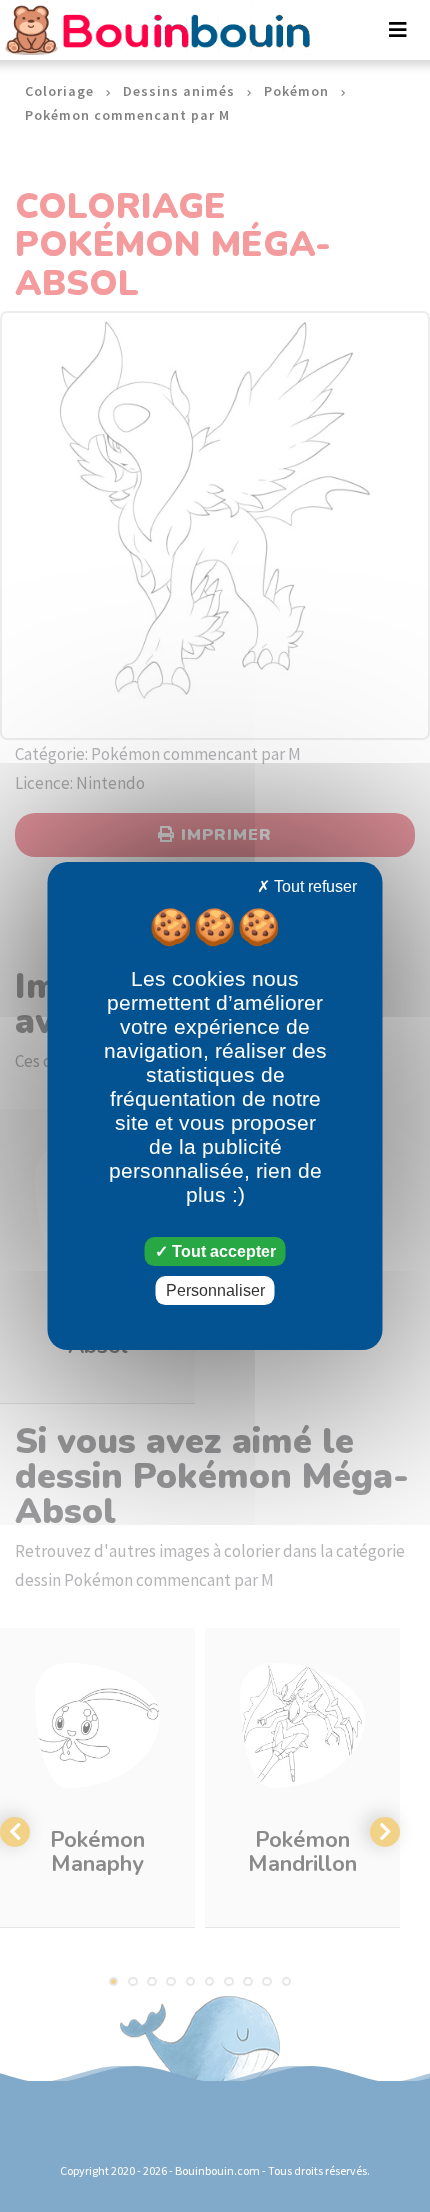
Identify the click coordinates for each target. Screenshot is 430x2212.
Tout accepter (222, 1251)
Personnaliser (215, 1290)
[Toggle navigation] (398, 30)
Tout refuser (313, 886)
